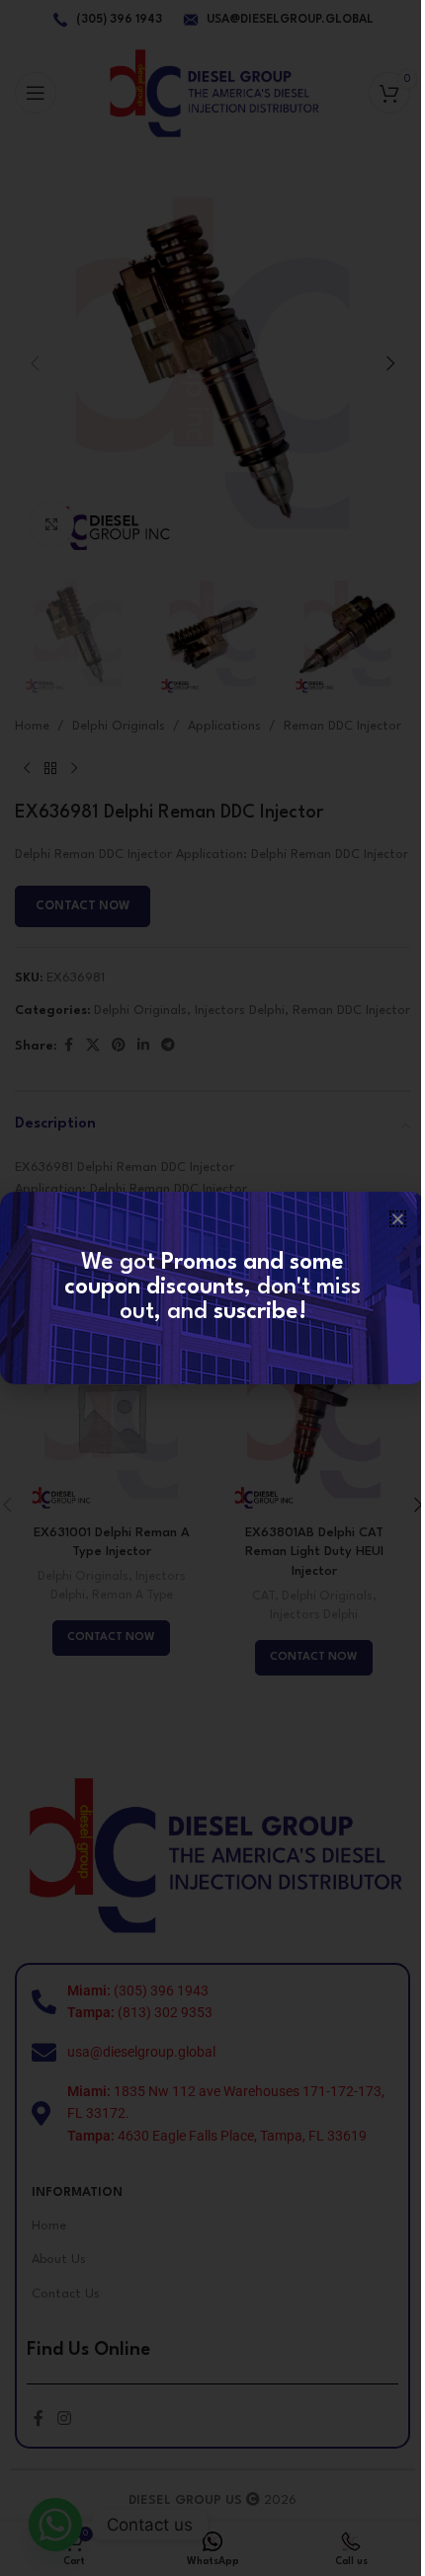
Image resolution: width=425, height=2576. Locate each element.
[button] (398, 1219)
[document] (212, 1288)
